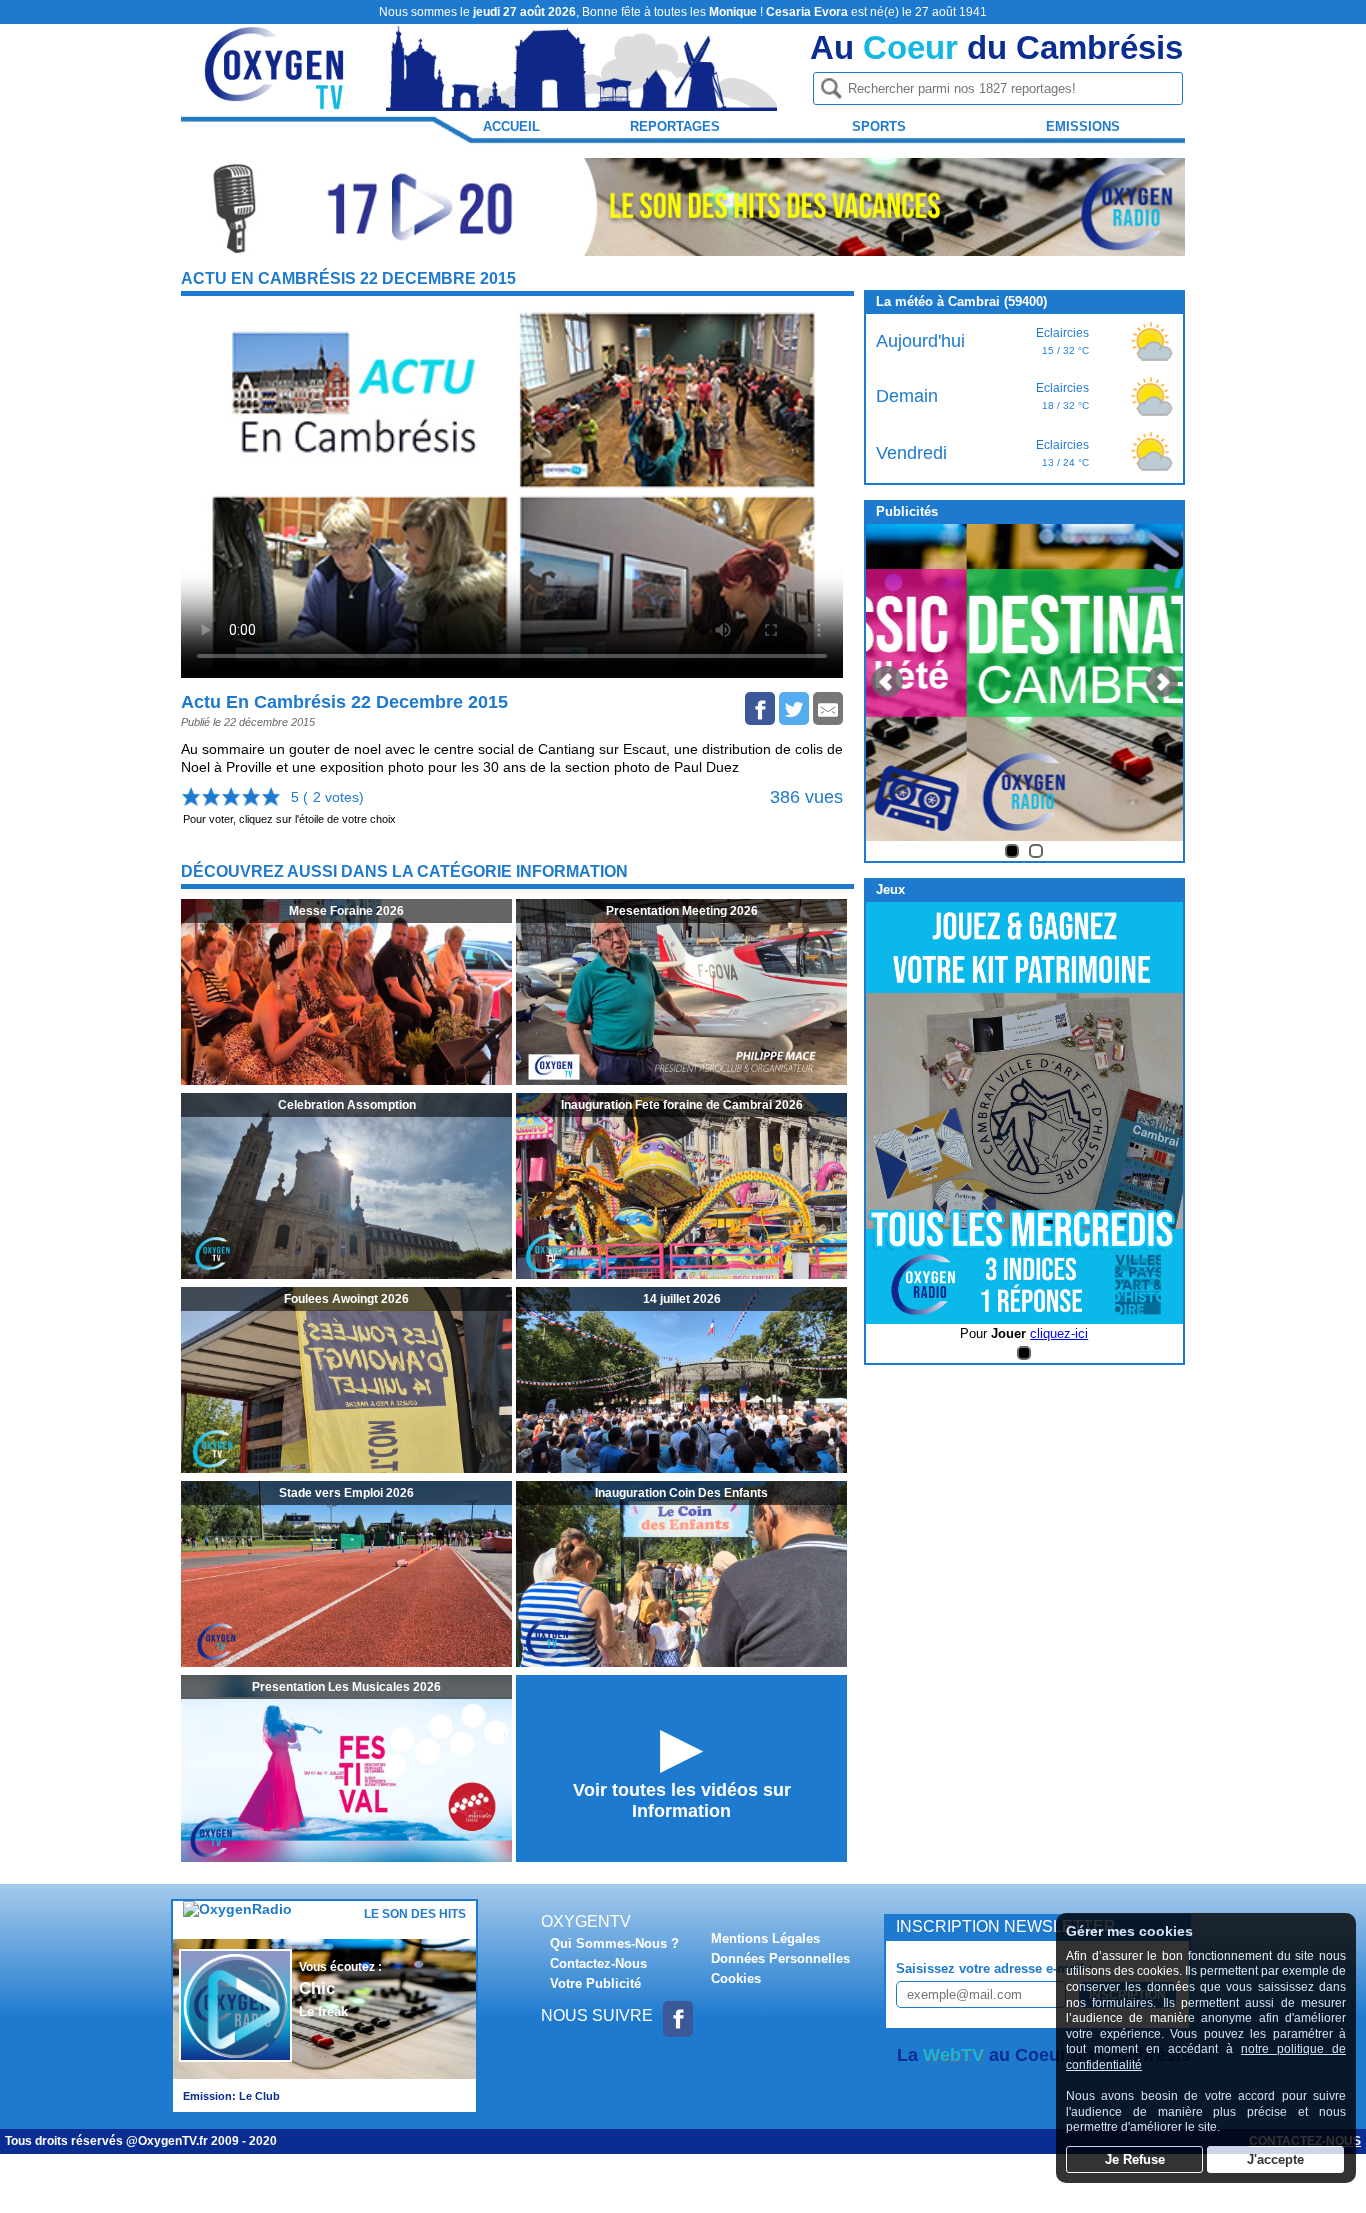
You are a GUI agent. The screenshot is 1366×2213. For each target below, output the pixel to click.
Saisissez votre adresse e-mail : (994, 1968)
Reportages (675, 126)
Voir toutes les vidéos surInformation (682, 1800)
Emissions (1083, 126)
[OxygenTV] (276, 101)
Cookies (736, 1978)
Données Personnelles (780, 1958)
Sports (879, 126)
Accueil (511, 126)
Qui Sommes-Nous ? (614, 1943)
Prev (887, 682)
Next (1162, 682)
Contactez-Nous (598, 1963)
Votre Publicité (595, 1983)
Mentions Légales (765, 1938)
